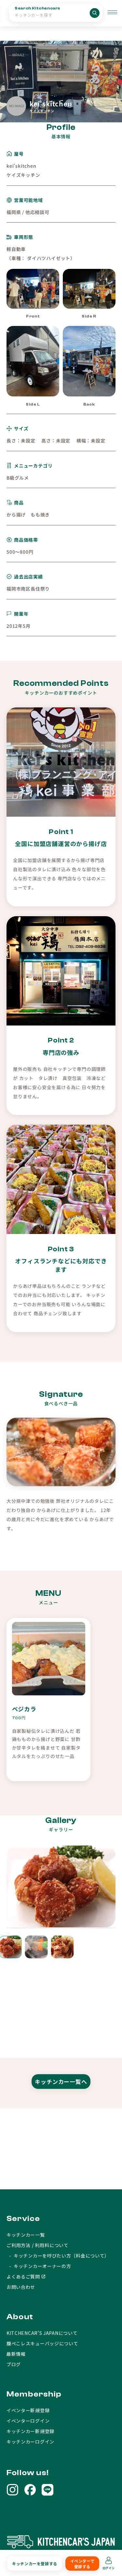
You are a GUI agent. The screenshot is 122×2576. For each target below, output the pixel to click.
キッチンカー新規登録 (30, 2431)
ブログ (14, 2364)
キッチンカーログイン (30, 2442)
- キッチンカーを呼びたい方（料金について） (58, 2256)
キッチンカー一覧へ (61, 2082)
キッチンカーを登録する (35, 2563)
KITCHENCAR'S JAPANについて (42, 2333)
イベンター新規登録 (28, 2410)
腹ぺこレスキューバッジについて (42, 2343)
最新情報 (16, 2354)
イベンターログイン (28, 2421)
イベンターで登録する (82, 2564)
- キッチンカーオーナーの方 (39, 2266)
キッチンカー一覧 (26, 2235)
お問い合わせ (21, 2287)
